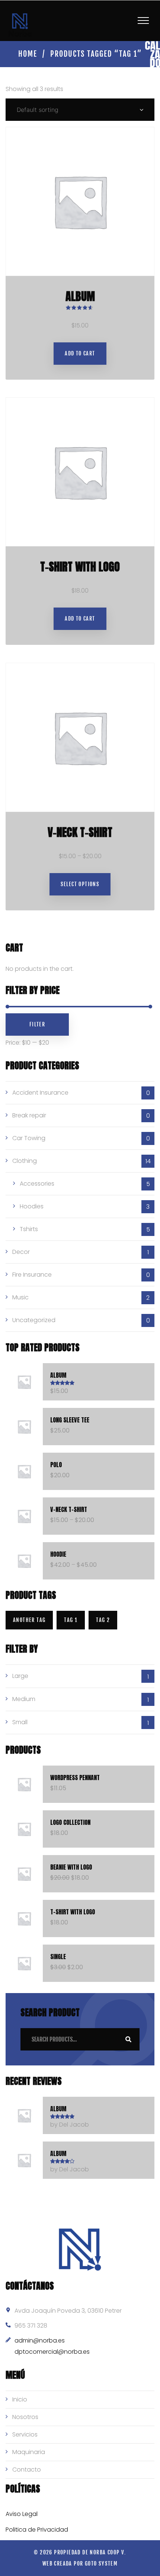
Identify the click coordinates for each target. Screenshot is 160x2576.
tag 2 (103, 1620)
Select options (80, 884)
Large (20, 1676)
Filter (37, 1024)
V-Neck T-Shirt (80, 832)
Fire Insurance (32, 1275)
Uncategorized (34, 1320)
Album (80, 296)
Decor (21, 1252)
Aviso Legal (22, 2514)
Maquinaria (29, 2452)
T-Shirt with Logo (80, 567)
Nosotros (25, 2417)
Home (28, 54)
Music (20, 1297)
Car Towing (29, 1138)
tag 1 (71, 1620)
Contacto (27, 2470)
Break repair (29, 1115)
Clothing (25, 1161)
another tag (29, 1620)
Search (128, 2039)
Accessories (37, 1184)
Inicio (20, 2399)
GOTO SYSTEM (101, 2564)
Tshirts (29, 1229)
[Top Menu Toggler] (143, 21)
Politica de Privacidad (37, 2530)
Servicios (25, 2434)
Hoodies (32, 1206)
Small (20, 1722)
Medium (24, 1699)
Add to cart (80, 353)
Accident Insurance (40, 1093)
